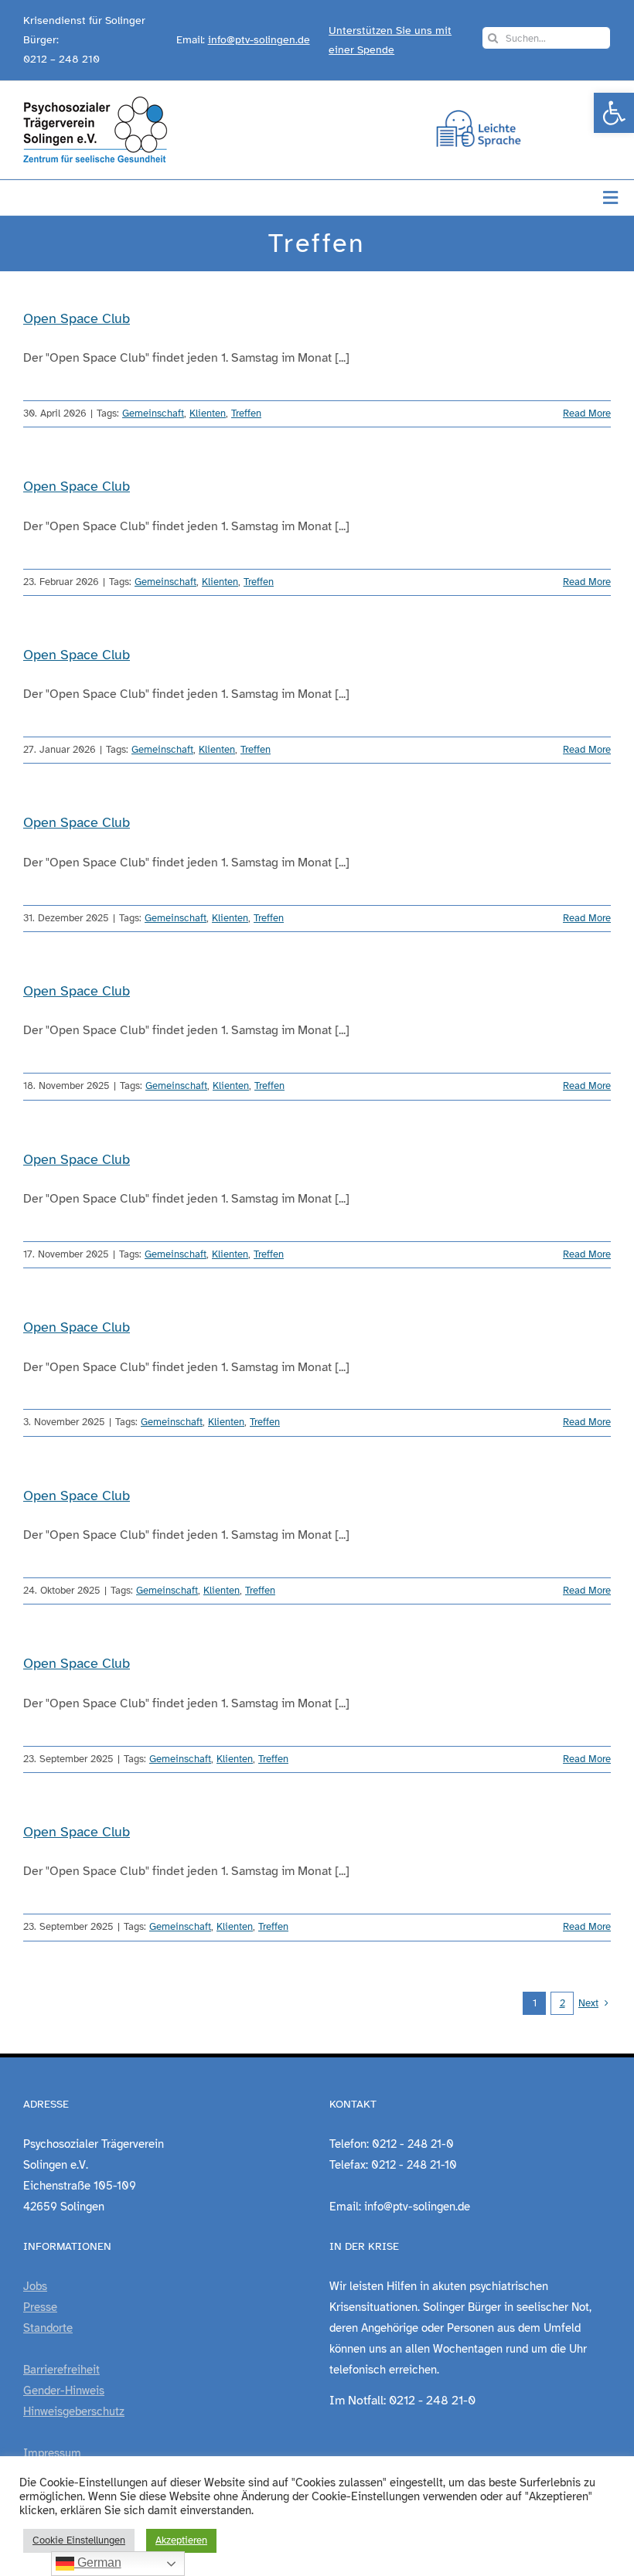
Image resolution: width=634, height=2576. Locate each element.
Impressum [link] (52, 2453)
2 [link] (562, 2003)
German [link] (98, 2562)
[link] (614, 113)
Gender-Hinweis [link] (64, 2391)
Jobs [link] (35, 2286)
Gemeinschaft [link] (153, 413)
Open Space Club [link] (77, 318)
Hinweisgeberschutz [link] (74, 2411)
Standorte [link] (48, 2328)
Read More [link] (587, 413)
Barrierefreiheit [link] (61, 2370)
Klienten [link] (208, 413)
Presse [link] (40, 2307)
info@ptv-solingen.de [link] (259, 40)
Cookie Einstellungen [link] (79, 2540)
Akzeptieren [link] (181, 2540)
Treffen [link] (246, 413)
